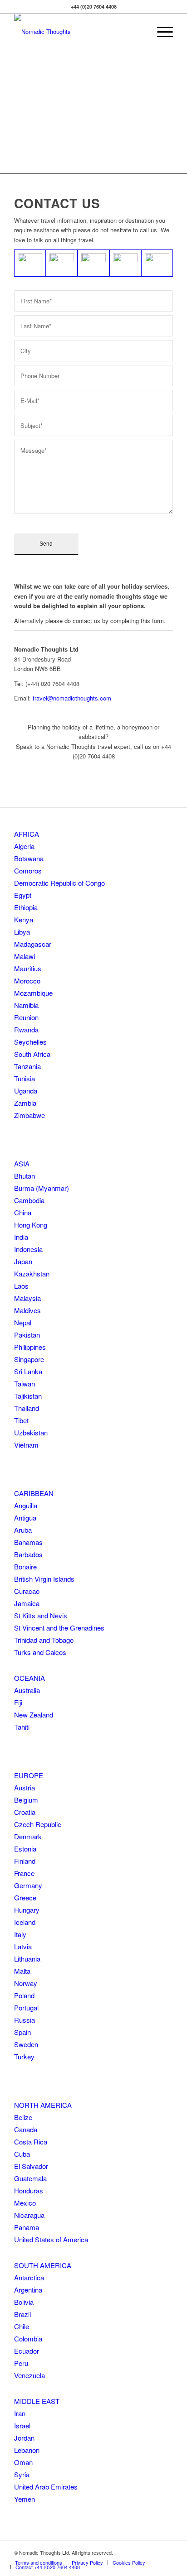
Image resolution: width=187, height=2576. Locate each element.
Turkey (24, 2056)
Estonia (25, 1849)
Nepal (23, 1322)
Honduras (29, 2190)
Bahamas (28, 1542)
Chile (22, 2326)
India (21, 1237)
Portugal (26, 2008)
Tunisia (25, 1078)
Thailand (27, 1408)
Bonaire (25, 1566)
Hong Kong (31, 1225)
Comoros (28, 871)
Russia (25, 2020)
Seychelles (30, 1042)
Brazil (22, 2314)
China (23, 1212)
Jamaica (27, 1603)
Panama (27, 2227)
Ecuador (27, 2351)
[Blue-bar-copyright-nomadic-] (93, 263)
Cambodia (29, 1200)
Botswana (29, 858)
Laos (21, 1286)
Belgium (26, 1800)
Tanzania (27, 1066)
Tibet (21, 1420)
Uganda (26, 1091)
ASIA (22, 1163)
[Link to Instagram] (153, 2552)
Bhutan (25, 1176)
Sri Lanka (28, 1371)
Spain (22, 2032)
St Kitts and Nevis (41, 1615)
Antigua (25, 1518)
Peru (21, 2363)
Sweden (26, 2044)
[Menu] (160, 32)
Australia (27, 1690)
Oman (23, 2462)
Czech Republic (38, 1824)
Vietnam (26, 1445)
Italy (20, 1934)
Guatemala (30, 2178)
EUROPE (29, 1775)
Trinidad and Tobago (44, 1640)
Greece (25, 1897)
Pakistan (27, 1335)
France (24, 1873)
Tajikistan (28, 1396)
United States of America (51, 2239)
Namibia (26, 1005)
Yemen (25, 2499)
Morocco (27, 981)
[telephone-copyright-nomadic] (157, 263)
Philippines (30, 1347)
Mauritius (28, 968)
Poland (24, 1995)
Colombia (28, 2339)
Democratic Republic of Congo (59, 883)
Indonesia (28, 1249)
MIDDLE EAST (37, 2401)
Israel (22, 2425)
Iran (20, 2413)
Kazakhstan (32, 1274)
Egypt (23, 895)
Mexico (25, 2203)
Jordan (24, 2438)
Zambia (25, 1103)
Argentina (28, 2290)
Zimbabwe (30, 1115)
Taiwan (25, 1384)
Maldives (27, 1310)
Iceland (25, 1922)
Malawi (25, 956)
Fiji (18, 1702)
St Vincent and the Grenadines (59, 1628)
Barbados (28, 1554)
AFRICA (27, 834)
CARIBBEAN (34, 1493)
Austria (25, 1787)
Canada (26, 2129)
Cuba (22, 2154)
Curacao (27, 1591)
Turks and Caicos (40, 1652)
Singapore (29, 1359)
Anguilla (26, 1505)
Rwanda (26, 1029)
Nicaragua (29, 2215)
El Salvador (31, 2166)
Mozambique (33, 993)
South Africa (32, 1054)
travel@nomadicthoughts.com (72, 698)
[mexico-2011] (62, 263)
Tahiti (22, 1727)
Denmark (28, 1836)
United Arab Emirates (46, 2487)
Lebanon (27, 2450)
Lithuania (27, 1959)
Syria (22, 2474)
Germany (28, 1885)
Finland (25, 1861)
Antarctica (29, 2277)
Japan (23, 1261)
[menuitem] (160, 32)
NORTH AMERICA (43, 2105)
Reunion (26, 1017)
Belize (23, 2117)
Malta (22, 1971)
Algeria (24, 846)
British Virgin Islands (44, 1579)
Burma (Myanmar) (42, 1188)
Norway (26, 1983)
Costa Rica (31, 2142)
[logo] (78, 32)
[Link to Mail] (166, 2552)
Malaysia (27, 1298)
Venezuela (30, 2375)
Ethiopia (26, 907)
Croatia (25, 1812)
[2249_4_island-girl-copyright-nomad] (30, 263)
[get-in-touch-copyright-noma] (125, 263)
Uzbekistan (31, 1432)
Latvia (23, 1946)
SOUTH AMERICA (43, 2265)
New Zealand (34, 1715)
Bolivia (24, 2302)
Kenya (24, 919)
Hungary (27, 1910)
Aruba (23, 1530)
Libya (22, 932)
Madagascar (33, 944)
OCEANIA (30, 1678)
